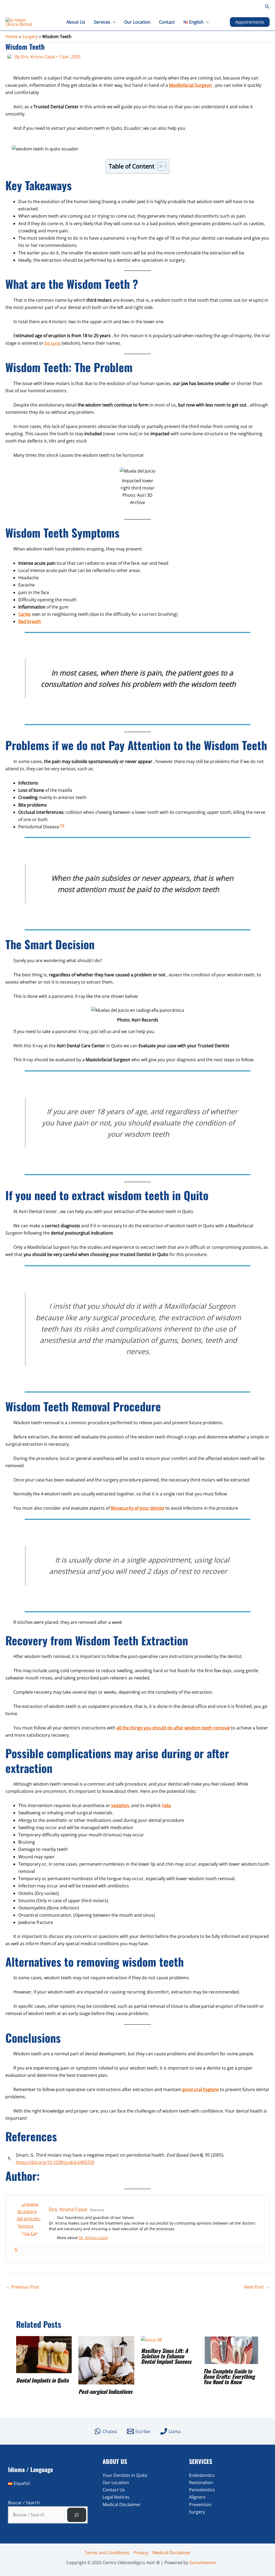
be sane (53, 343)
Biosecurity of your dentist (138, 1508)
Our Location (137, 22)
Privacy (141, 2553)
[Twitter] (16, 2250)
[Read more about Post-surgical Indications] (106, 2360)
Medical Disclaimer (122, 2505)
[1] (62, 825)
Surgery (30, 37)
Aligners (197, 2497)
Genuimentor (203, 2563)
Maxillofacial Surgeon (190, 85)
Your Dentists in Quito (125, 2475)
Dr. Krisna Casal (93, 2238)
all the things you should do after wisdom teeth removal (173, 1728)
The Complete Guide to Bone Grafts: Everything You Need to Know (229, 2376)
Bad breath (30, 621)
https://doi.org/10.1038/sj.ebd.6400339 (55, 2162)
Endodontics (202, 2475)
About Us (76, 22)
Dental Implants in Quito (42, 2380)
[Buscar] (77, 2515)
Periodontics (202, 2490)
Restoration (201, 2483)
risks (166, 1805)
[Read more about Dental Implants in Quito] (44, 2354)
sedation (120, 1805)
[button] (267, 7)
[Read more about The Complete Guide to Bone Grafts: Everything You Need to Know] (231, 2350)
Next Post (257, 2287)
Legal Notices (116, 2497)
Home (12, 37)
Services (102, 22)
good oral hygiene (201, 2089)
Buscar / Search (24, 2503)
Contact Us (114, 2490)
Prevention (200, 2505)
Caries (25, 614)
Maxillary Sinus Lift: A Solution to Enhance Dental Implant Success (166, 2356)
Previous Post (23, 2287)
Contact (167, 22)
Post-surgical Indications (105, 2391)
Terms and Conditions (107, 2553)
